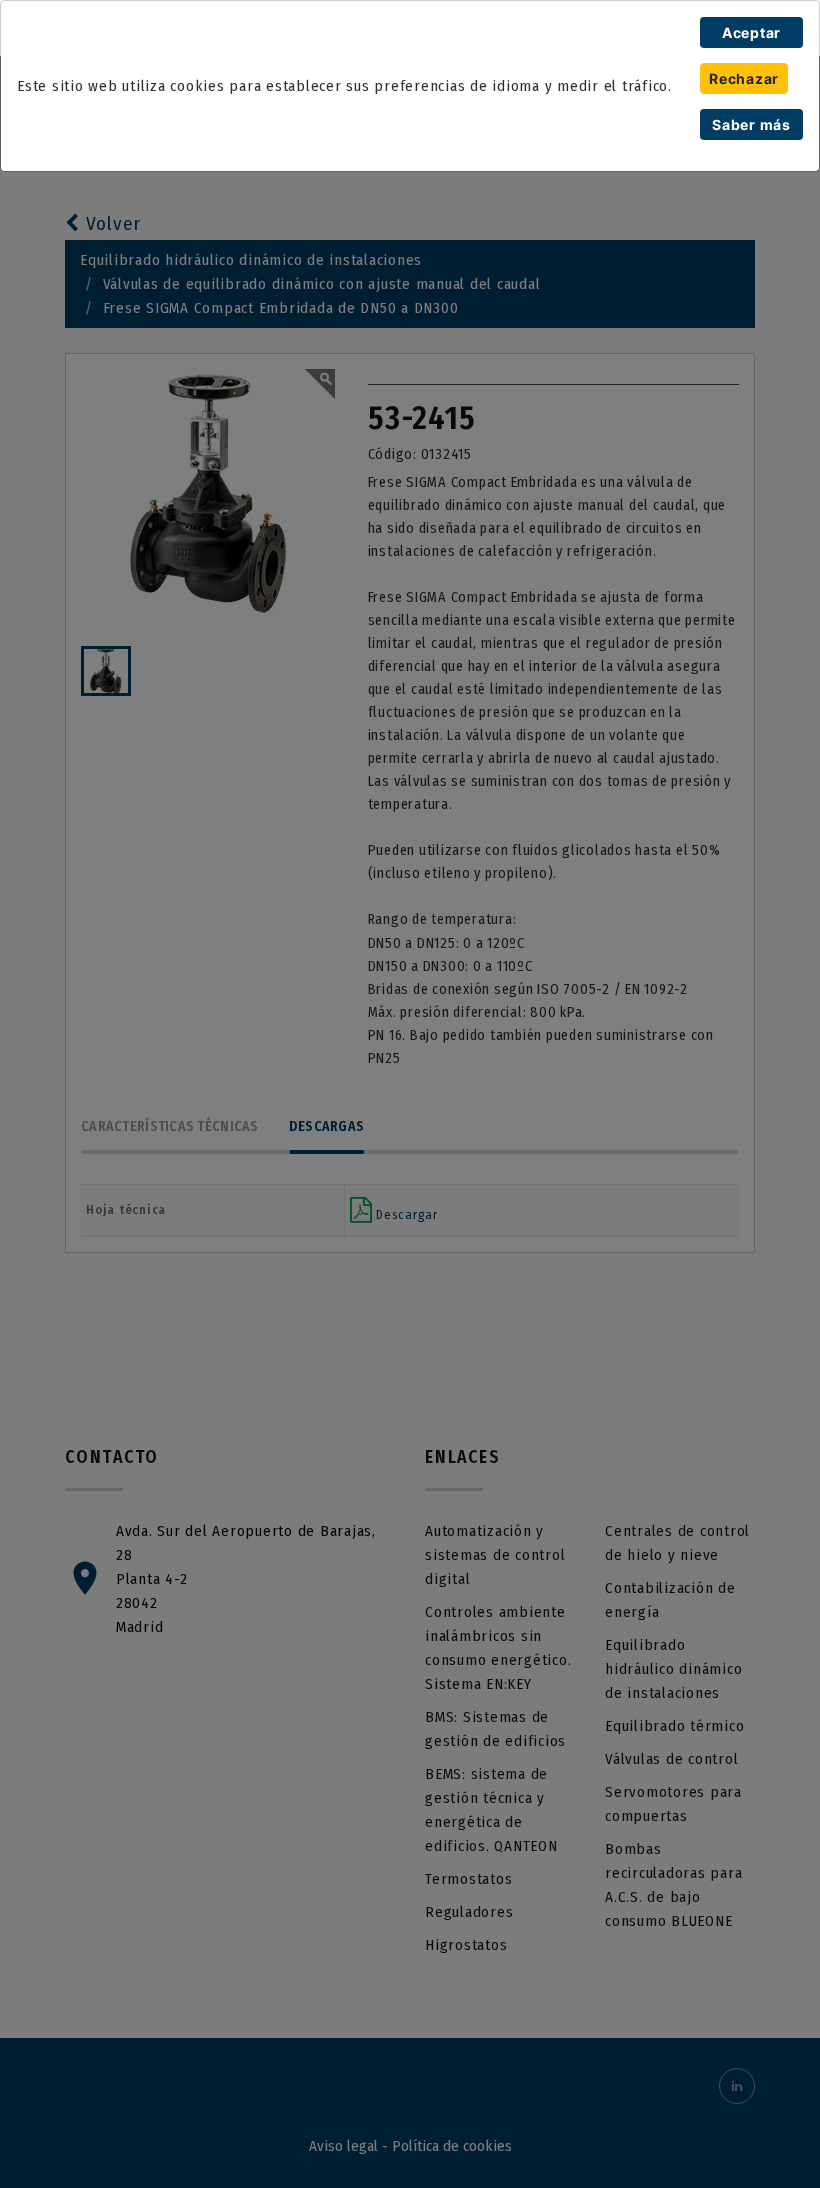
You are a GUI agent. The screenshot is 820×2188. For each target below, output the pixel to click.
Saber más (751, 124)
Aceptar (751, 32)
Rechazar (744, 78)
